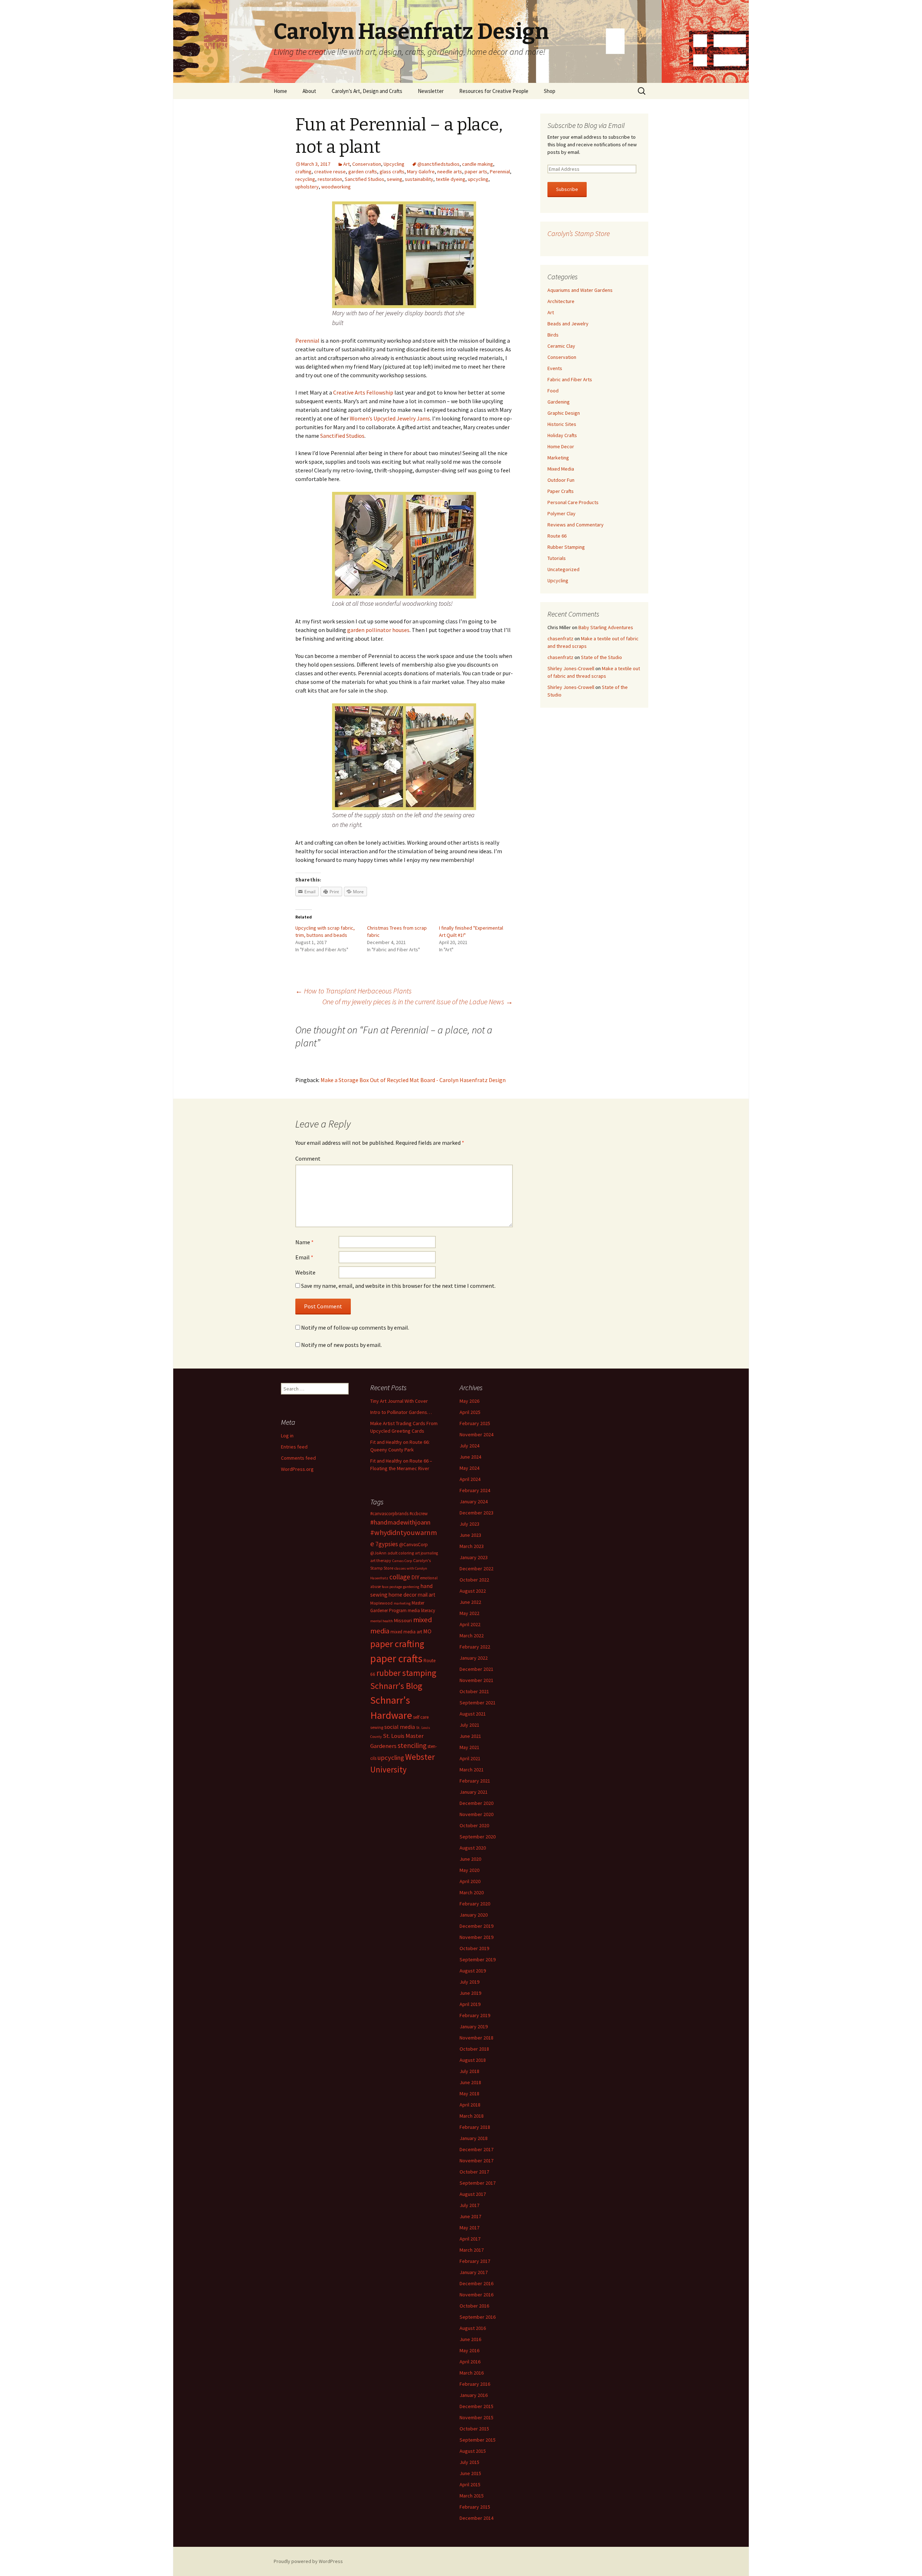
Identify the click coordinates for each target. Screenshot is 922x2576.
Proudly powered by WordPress (308, 2561)
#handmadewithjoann (400, 1522)
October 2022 (474, 1580)
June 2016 (470, 2339)
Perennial (500, 172)
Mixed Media (561, 469)
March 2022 (472, 1636)
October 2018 (474, 2049)
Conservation (367, 164)
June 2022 (470, 1602)
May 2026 (469, 1401)
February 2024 (475, 1490)
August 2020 (473, 1848)
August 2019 (473, 1971)
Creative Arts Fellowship (363, 392)
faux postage (392, 1587)
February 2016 (475, 2384)
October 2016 (474, 2306)
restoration (330, 179)
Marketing (558, 458)
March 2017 (472, 2250)
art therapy (381, 1560)
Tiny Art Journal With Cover (399, 1401)
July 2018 (469, 2071)
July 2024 (469, 1446)
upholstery (307, 187)
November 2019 (476, 1937)
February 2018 (475, 2127)
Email (304, 1257)
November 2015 (476, 2417)
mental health (382, 1621)
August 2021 (473, 1714)
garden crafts (363, 172)
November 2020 (476, 1814)
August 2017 (473, 2194)
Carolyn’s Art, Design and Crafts (367, 91)
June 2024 (470, 1457)
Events (555, 368)
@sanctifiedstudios (438, 164)
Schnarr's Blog (396, 1686)
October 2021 (474, 1691)
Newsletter (431, 91)
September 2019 (478, 1959)
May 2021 (469, 1747)
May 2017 (469, 2228)
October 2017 (474, 2172)
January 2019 (474, 2026)
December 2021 (476, 1669)
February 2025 (475, 1423)
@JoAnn (378, 1553)
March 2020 (472, 1892)
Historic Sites (562, 424)
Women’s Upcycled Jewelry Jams (390, 418)
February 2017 (475, 2261)
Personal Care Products (573, 502)
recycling (305, 179)
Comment (308, 1158)
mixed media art (406, 1632)
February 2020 (475, 1904)
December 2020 (476, 1803)
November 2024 (476, 1434)
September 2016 (478, 2317)
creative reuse (330, 172)
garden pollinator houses (378, 630)
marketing (402, 1603)
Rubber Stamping (566, 547)
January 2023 (474, 1557)
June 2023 (470, 1535)
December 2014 (476, 2518)
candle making (478, 164)
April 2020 (470, 1881)
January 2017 (474, 2272)
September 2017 (478, 2183)
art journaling (426, 1553)
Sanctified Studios (364, 179)
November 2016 (476, 2295)
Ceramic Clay (561, 346)
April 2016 (470, 2362)
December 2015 (476, 2406)
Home (280, 91)
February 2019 (475, 2015)
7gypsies (387, 1544)
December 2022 (476, 1569)
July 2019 (469, 1982)
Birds (553, 335)
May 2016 (469, 2350)
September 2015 (478, 2440)
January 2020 (474, 1915)
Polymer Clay (561, 513)
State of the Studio (601, 657)
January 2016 (474, 2395)
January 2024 (474, 1501)
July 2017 (469, 2205)
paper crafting (397, 1644)
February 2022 (475, 1647)
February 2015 (475, 2507)
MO (427, 1631)
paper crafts (396, 1658)
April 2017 (470, 2239)
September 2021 (478, 1703)
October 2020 (474, 1825)
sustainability (419, 179)
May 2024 (469, 1468)
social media (400, 1727)
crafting (303, 172)
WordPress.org (297, 1469)
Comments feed (298, 1458)
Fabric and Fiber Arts (570, 379)
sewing (395, 179)
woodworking (336, 187)
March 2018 (472, 2116)
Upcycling (394, 164)
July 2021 (469, 1725)
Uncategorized (563, 569)
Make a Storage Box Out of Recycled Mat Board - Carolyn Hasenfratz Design (413, 1080)
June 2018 (470, 2082)
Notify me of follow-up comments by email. (355, 1327)
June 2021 (470, 1736)
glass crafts (392, 172)
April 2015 (470, 2484)
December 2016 (476, 2283)
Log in (287, 1436)
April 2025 (470, 1412)
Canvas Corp (402, 1561)
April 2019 (470, 2004)
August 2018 (473, 2060)
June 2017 (470, 2216)
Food (553, 391)
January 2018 (474, 2138)
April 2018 (470, 2105)
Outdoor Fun (561, 480)
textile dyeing (451, 179)
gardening (411, 1587)
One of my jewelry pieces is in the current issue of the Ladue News (418, 1002)
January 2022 (474, 1658)
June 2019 (470, 1993)
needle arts (450, 172)
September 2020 (478, 1837)
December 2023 (476, 1513)
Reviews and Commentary (576, 525)
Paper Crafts (561, 491)
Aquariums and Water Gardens (580, 290)
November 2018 (476, 2038)
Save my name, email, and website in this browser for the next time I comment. (398, 1286)
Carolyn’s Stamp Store (579, 233)
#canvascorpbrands (389, 1514)
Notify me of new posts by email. (341, 1345)
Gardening (559, 402)
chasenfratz (560, 639)
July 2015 (469, 2462)
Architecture (561, 301)
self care (421, 1717)
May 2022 (469, 1613)
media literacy (421, 1610)
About (309, 91)
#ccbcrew (419, 1514)
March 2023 (472, 1546)
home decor (403, 1595)
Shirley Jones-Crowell (571, 668)
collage (400, 1577)
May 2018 (469, 2094)
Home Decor (561, 446)
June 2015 (470, 2473)
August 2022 (473, 1591)
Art (346, 164)
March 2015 (472, 2496)
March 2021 (472, 1770)
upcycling (478, 179)
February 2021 (475, 1781)
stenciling (412, 1745)
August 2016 (473, 2328)
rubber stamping (406, 1673)
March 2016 (472, 2373)
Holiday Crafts (562, 435)
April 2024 (470, 1479)
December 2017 (476, 2149)
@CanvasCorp (413, 1545)
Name (305, 1242)
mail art (427, 1595)
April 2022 (470, 1624)
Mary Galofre (421, 172)
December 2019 (476, 1926)
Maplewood (381, 1603)
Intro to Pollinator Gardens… (401, 1412)
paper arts (476, 172)
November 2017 (476, 2161)
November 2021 (476, 1680)
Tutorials (557, 558)
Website (305, 1272)
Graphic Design (564, 413)
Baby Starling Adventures (606, 627)
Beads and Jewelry (568, 324)
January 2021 (474, 1792)
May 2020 (469, 1870)
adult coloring (401, 1553)
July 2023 (469, 1524)
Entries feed (294, 1447)
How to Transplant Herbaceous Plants (353, 991)
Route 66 (557, 536)
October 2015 (474, 2429)
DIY (415, 1577)
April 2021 (470, 1758)
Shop (550, 91)
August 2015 (473, 2451)
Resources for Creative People (494, 91)
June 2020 (470, 1859)
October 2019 (474, 1948)
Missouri (403, 1620)
